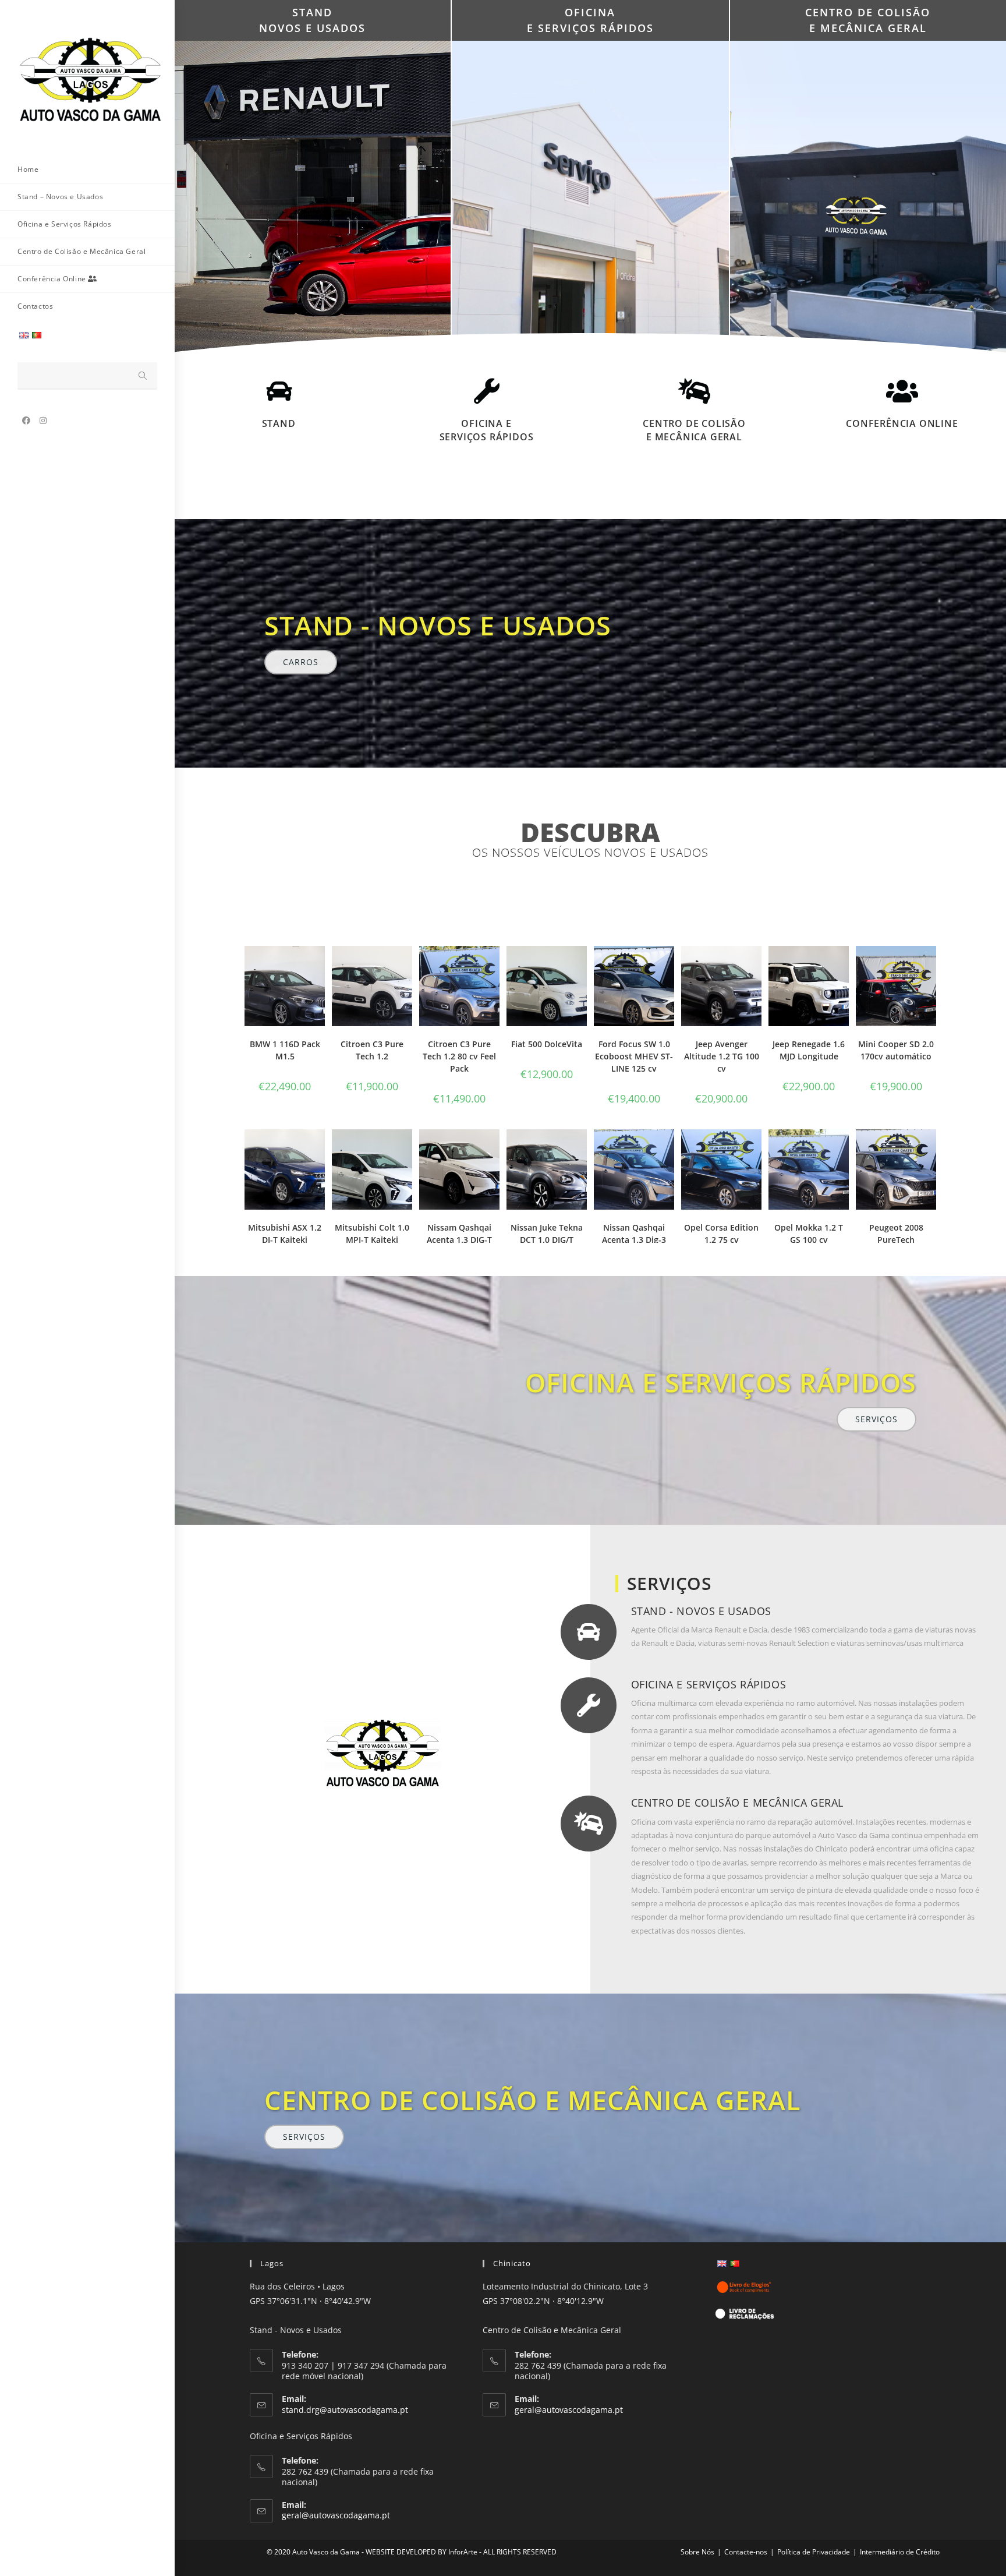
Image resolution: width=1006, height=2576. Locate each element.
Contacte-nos (746, 2552)
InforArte (463, 2552)
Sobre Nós (697, 2552)
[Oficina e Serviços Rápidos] (589, 1705)
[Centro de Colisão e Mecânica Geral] (589, 1824)
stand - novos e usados (438, 625)
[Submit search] (143, 376)
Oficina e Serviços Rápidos (487, 430)
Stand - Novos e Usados (701, 1611)
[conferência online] (902, 391)
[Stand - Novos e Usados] (589, 1632)
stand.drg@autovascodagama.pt (345, 2410)
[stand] (279, 391)
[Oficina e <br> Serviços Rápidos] (487, 391)
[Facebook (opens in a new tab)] (26, 421)
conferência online (902, 423)
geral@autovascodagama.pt (336, 2515)
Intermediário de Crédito (900, 2552)
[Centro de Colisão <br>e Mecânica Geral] (695, 391)
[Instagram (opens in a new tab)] (43, 421)
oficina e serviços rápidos (721, 1382)
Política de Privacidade (814, 2552)
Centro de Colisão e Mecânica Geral (694, 430)
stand (279, 423)
